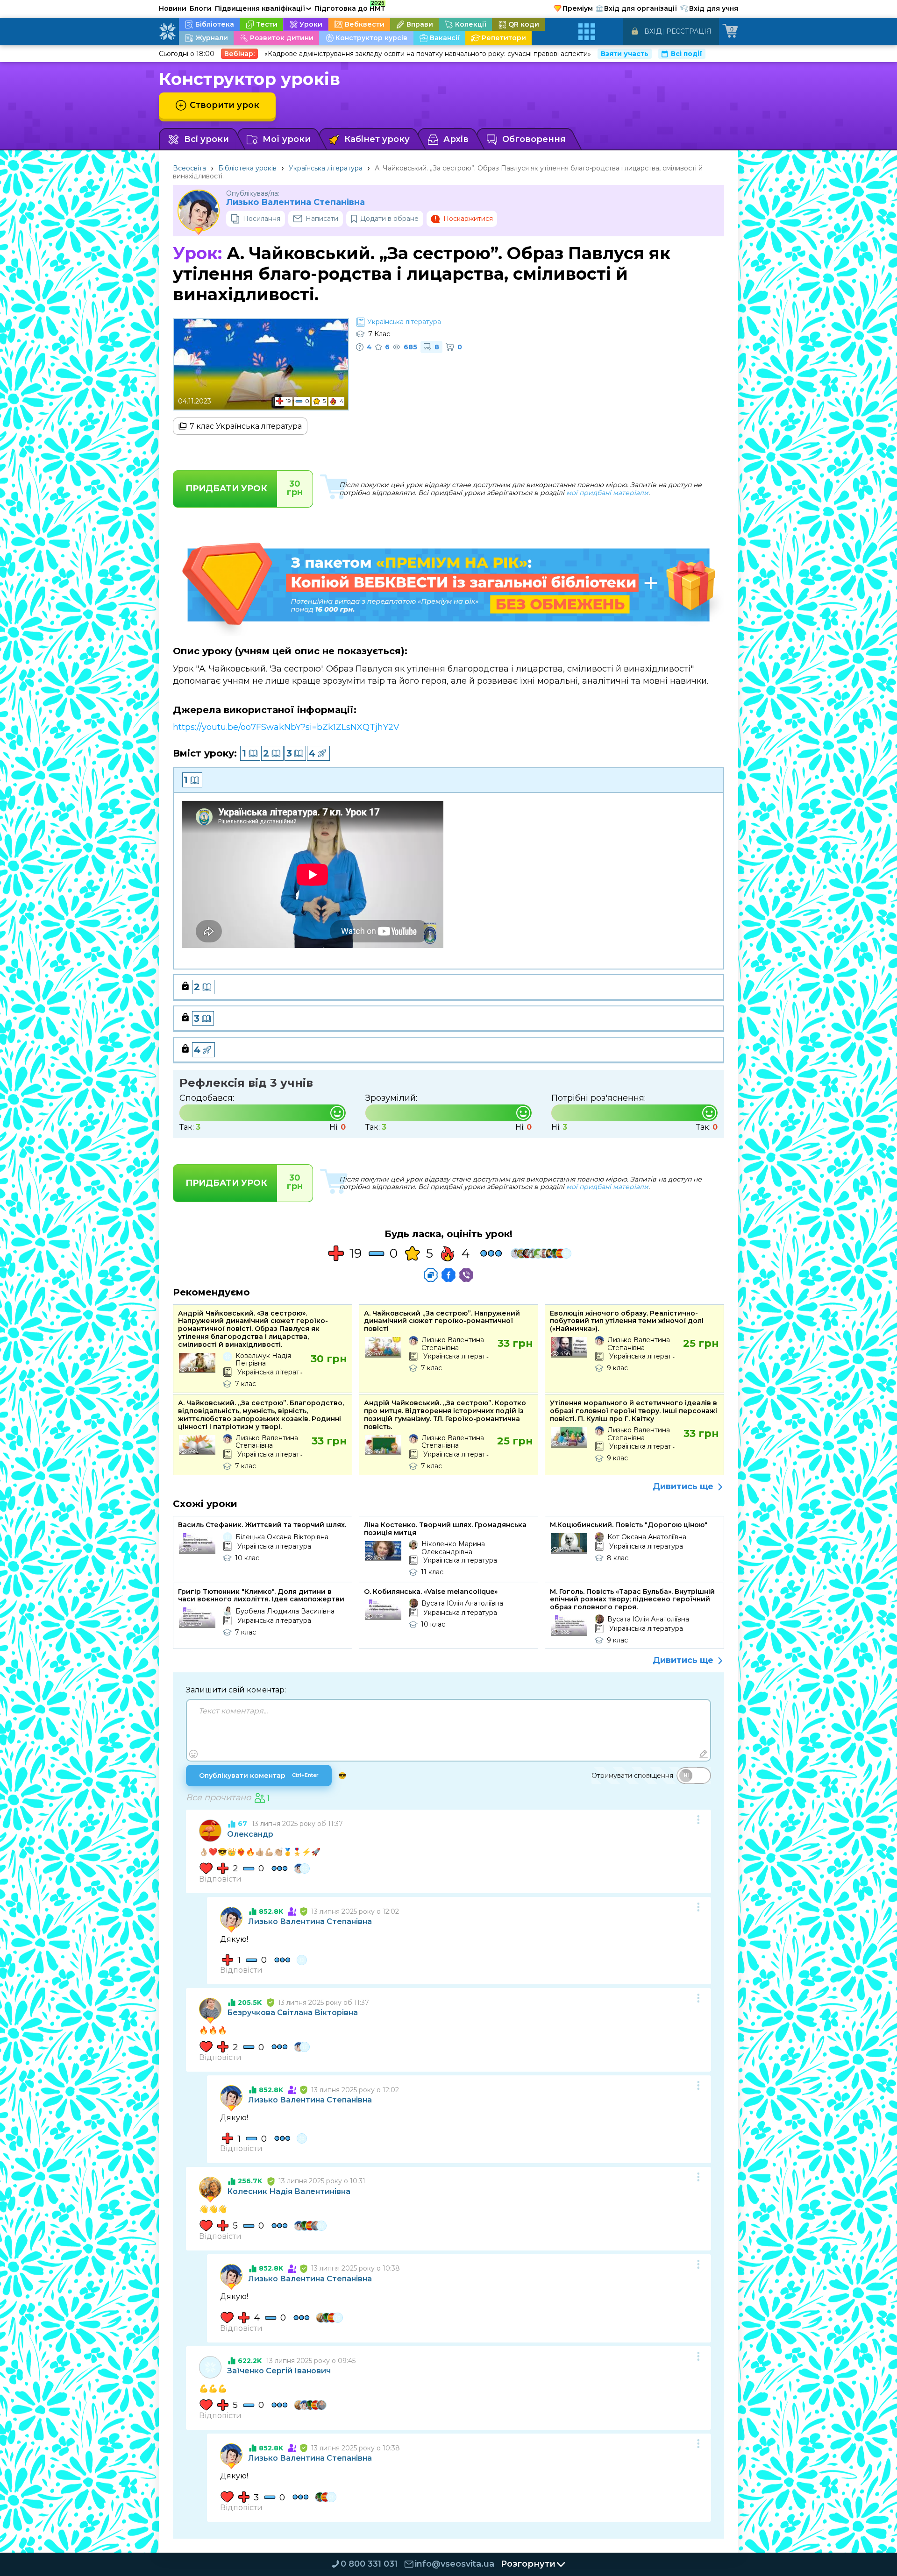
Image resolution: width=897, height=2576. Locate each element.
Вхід (653, 31)
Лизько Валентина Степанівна (295, 202)
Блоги (201, 8)
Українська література (326, 168)
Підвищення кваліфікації (263, 8)
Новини (173, 8)
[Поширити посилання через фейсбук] (448, 1275)
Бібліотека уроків (247, 168)
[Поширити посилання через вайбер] (466, 1275)
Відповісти (220, 1879)
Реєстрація (689, 31)
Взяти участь (625, 54)
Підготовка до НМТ (350, 7)
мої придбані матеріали (607, 493)
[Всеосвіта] (167, 32)
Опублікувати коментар (259, 1776)
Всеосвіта (189, 168)
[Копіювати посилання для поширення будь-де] (431, 1275)
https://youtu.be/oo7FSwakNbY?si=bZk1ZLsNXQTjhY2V (286, 727)
